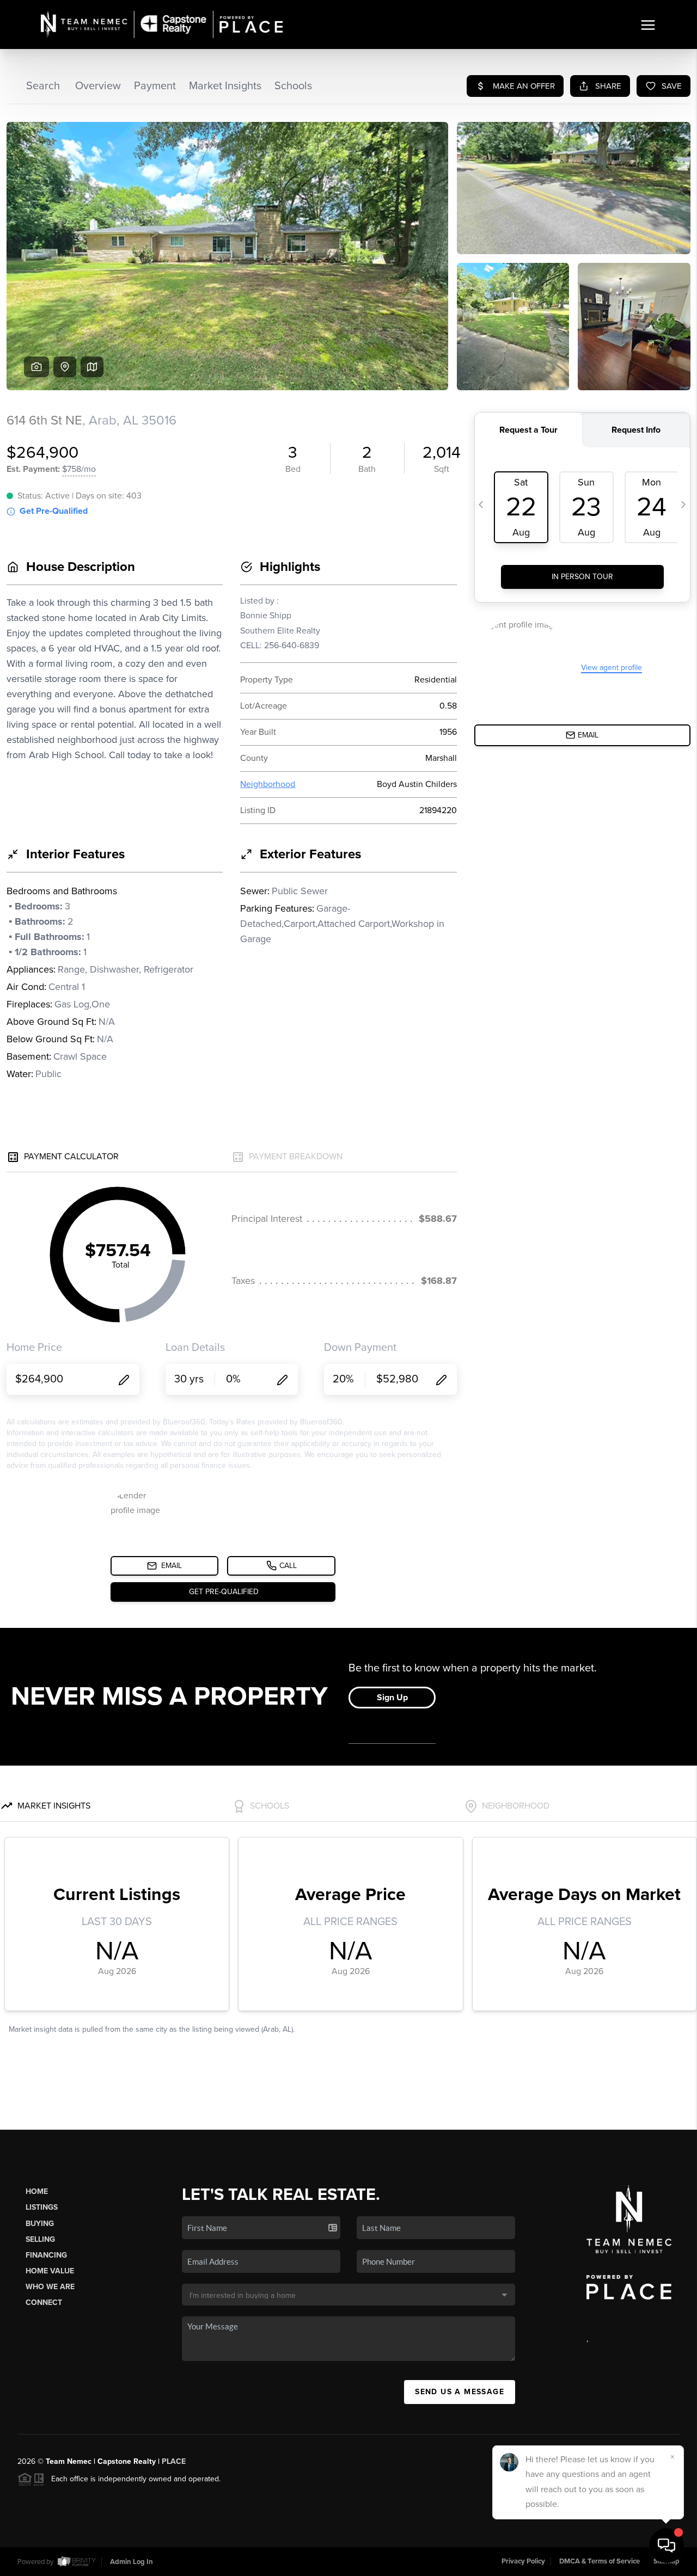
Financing (46, 2255)
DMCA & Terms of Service (600, 2561)
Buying (40, 2224)
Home (37, 2191)
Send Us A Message (460, 2392)
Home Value (50, 2271)
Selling (40, 2239)
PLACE (174, 2461)
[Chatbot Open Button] (667, 2546)
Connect (44, 2303)
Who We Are (50, 2287)
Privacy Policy (523, 2561)
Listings (42, 2207)
